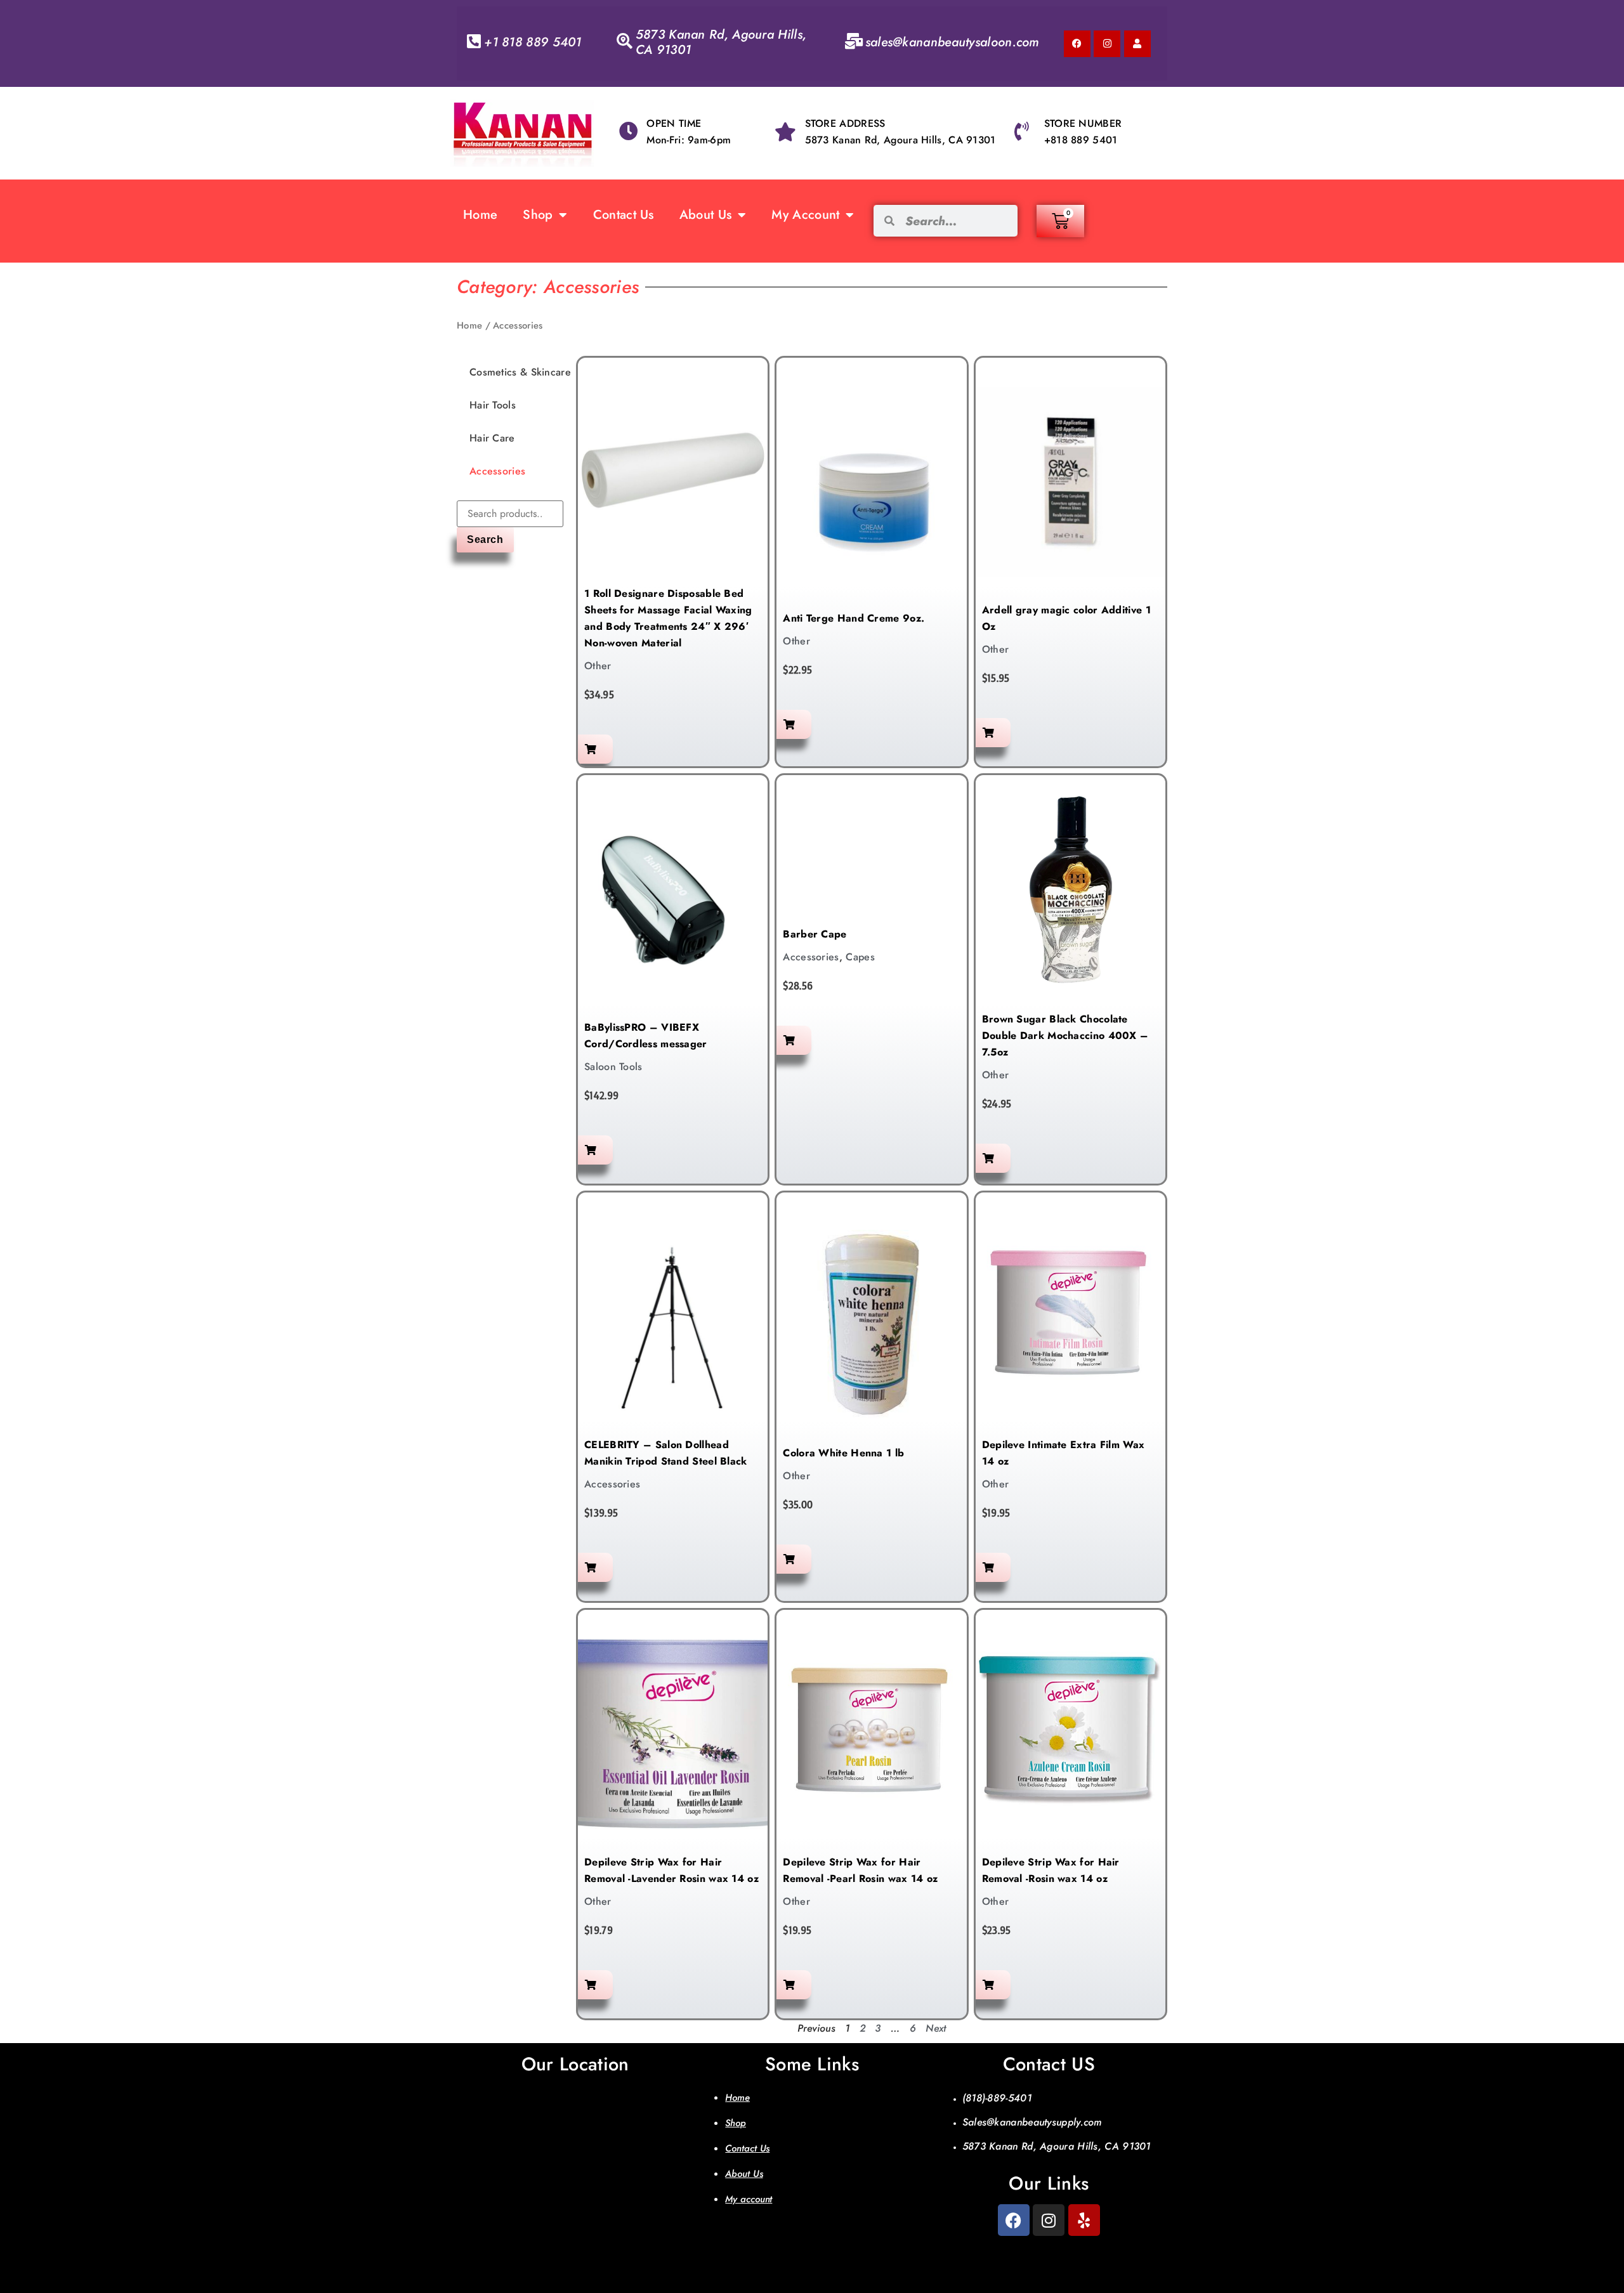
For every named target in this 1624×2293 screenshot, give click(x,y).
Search (485, 539)
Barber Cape (815, 934)
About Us (705, 215)
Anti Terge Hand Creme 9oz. (854, 618)
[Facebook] (1077, 44)
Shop (538, 215)
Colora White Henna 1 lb (843, 1453)
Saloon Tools (613, 1067)
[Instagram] (1107, 44)
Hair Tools (493, 405)
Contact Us (624, 215)
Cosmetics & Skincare (520, 372)
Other (598, 666)
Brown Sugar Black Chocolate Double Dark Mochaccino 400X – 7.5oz (1065, 1035)
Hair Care (492, 438)
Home (480, 215)
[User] (1137, 44)
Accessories (497, 471)
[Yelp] (1084, 2220)
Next (936, 2028)
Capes (860, 957)
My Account (805, 215)
